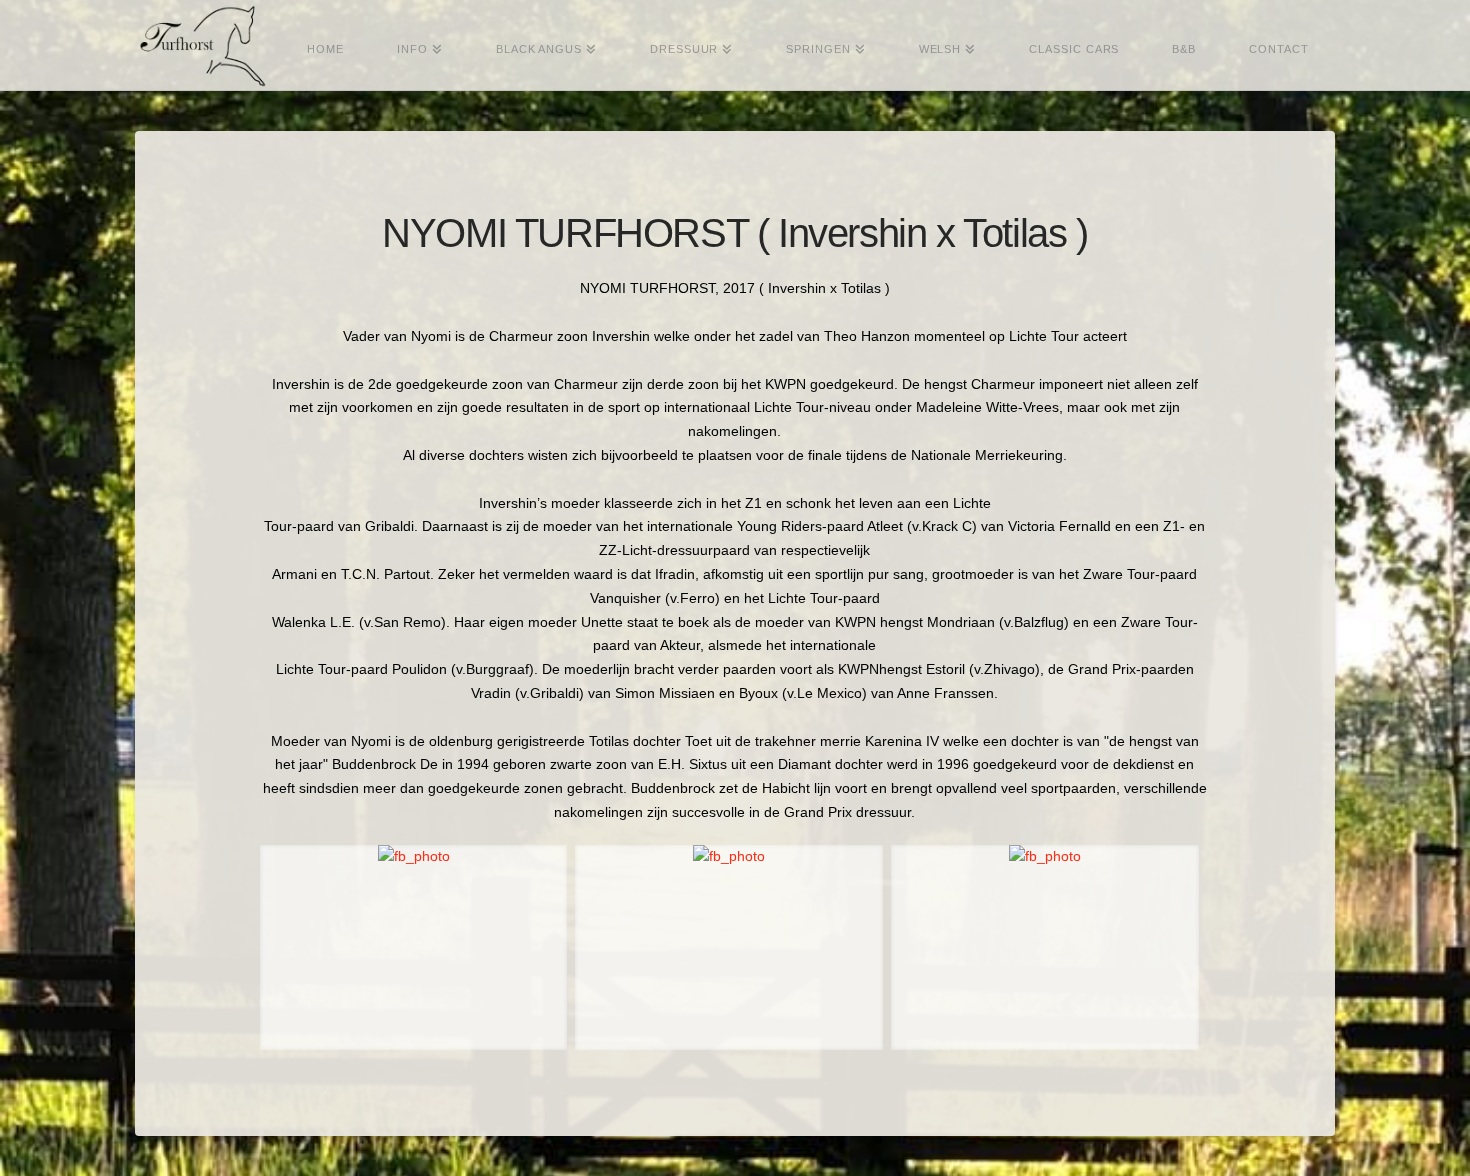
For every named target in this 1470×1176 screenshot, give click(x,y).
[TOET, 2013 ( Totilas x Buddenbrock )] (729, 947)
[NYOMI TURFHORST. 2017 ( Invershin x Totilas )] (414, 947)
